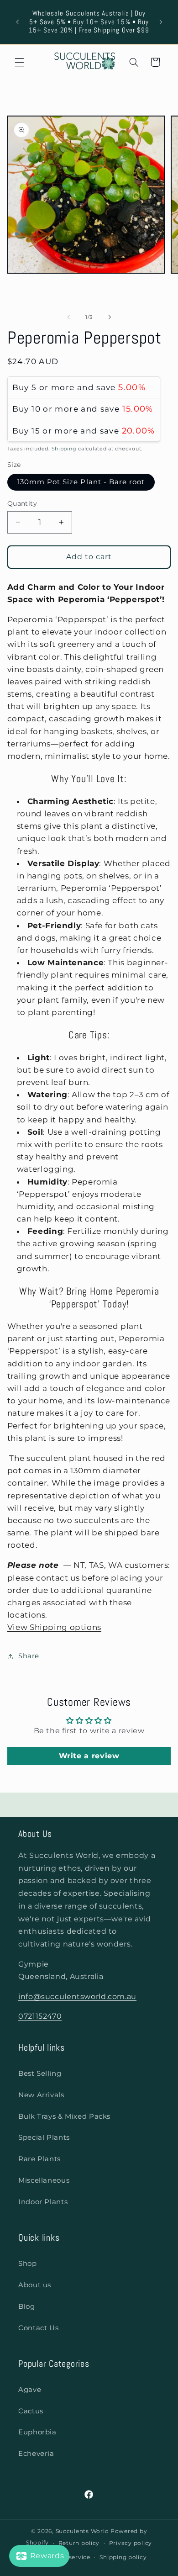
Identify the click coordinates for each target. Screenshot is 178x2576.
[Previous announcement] (17, 22)
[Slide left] (68, 317)
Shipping (64, 449)
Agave (30, 2390)
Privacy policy (131, 2543)
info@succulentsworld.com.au (77, 1997)
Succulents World (82, 2531)
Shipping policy (123, 2557)
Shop (28, 2264)
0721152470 (40, 2016)
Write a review (89, 1756)
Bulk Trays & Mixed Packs (64, 2116)
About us (35, 2285)
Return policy (79, 2543)
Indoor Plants (43, 2202)
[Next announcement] (161, 22)
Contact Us (38, 2328)
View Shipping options (54, 1627)
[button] (19, 62)
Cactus (31, 2411)
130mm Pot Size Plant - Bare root (81, 482)
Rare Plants (39, 2159)
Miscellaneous (44, 2180)
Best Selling (40, 2073)
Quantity (22, 503)
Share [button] (29, 1656)
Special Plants (44, 2137)
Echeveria (36, 2454)
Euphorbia (37, 2432)
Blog (27, 2306)
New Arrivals (41, 2095)
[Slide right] (110, 317)
